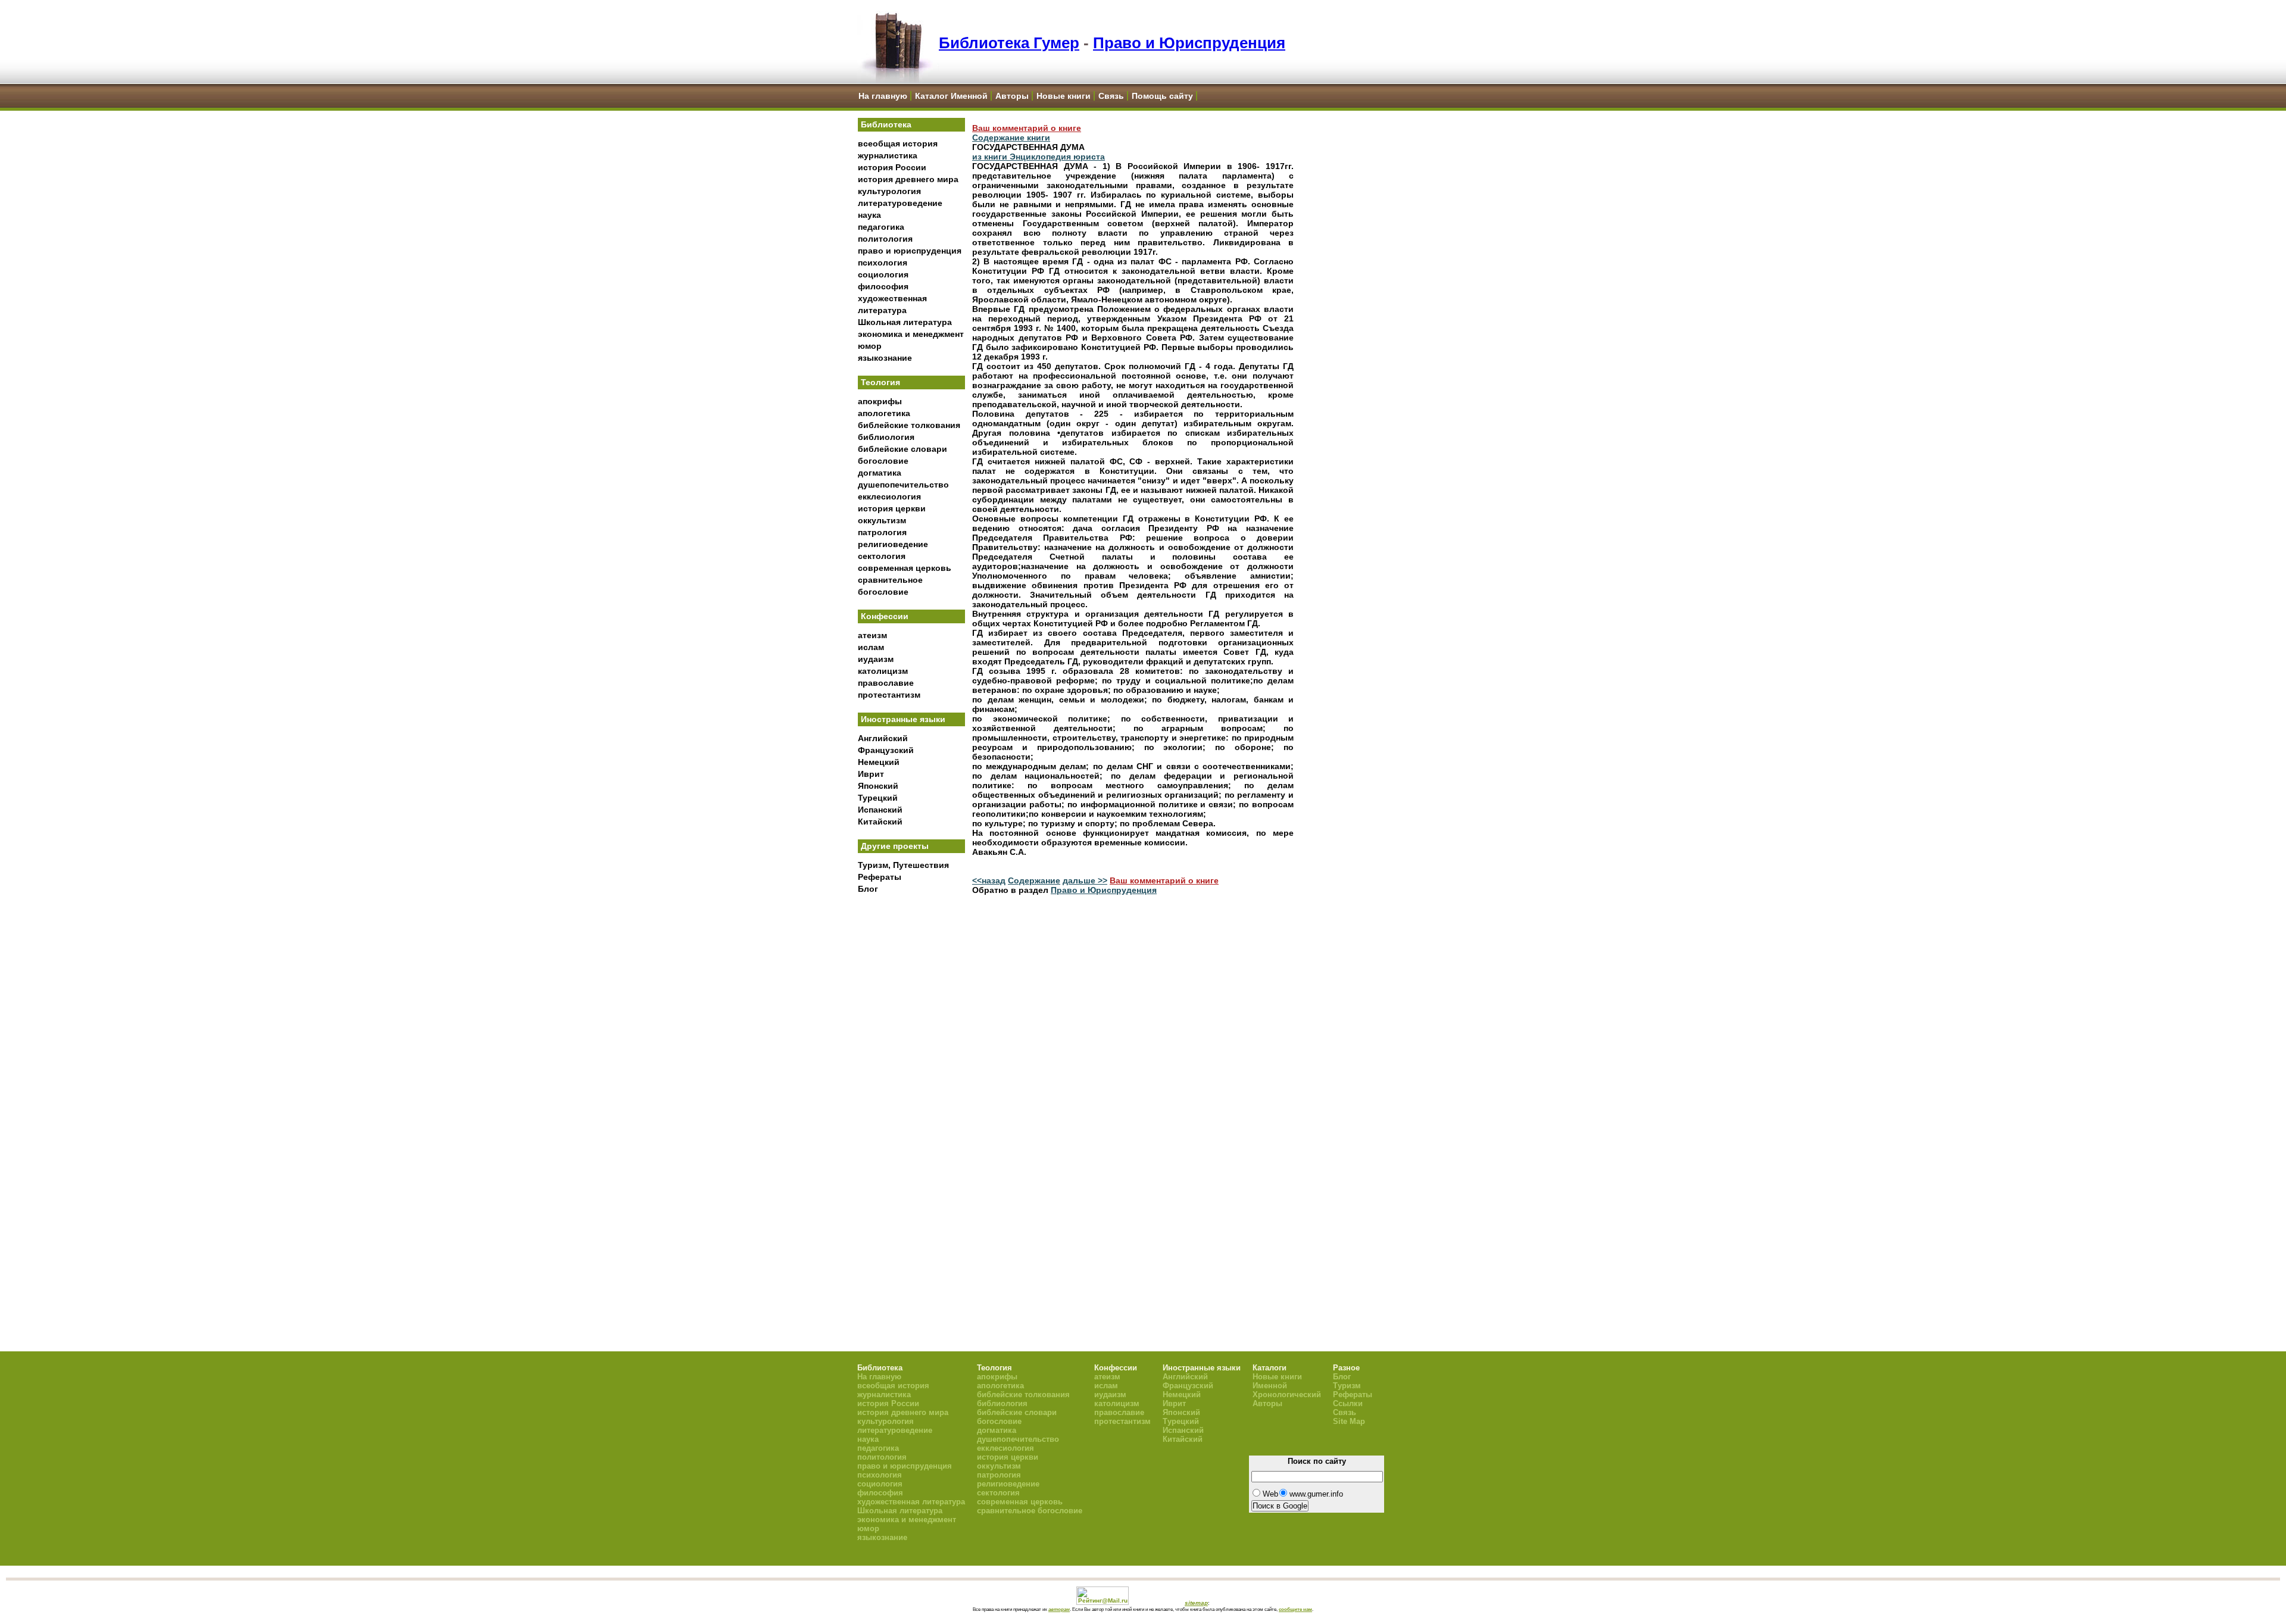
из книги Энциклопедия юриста (1039, 157)
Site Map (1349, 1421)
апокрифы (880, 401)
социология (883, 274)
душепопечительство (903, 485)
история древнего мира (908, 179)
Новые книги (1064, 96)
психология (883, 263)
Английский (883, 738)
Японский (878, 786)
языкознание (885, 358)
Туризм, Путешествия (903, 865)
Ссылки (1348, 1403)
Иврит (871, 774)
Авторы (1012, 96)
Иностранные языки (903, 719)
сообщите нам (1295, 1609)
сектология (882, 556)
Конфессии (885, 616)
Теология (880, 382)
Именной (1270, 1386)
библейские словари (902, 449)
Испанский (880, 810)
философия (883, 286)
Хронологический (1287, 1395)
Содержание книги (1011, 138)
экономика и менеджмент (911, 334)
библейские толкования (909, 425)
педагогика (881, 227)
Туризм (1347, 1386)
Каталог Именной (951, 96)
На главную (883, 96)
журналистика (888, 155)
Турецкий (878, 798)
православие (886, 683)
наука (869, 215)
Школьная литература (905, 322)
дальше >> (1085, 880)
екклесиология (889, 496)
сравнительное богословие (1030, 1511)
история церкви (892, 508)
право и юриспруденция (910, 251)
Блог (868, 889)
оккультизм (882, 520)
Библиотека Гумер (1009, 43)
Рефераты (880, 877)
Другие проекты (895, 846)
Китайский (880, 822)
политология (885, 239)
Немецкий (879, 762)
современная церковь (905, 568)
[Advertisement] (911, 1096)
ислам (871, 647)
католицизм (883, 671)
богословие (883, 461)
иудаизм (876, 659)
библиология (886, 437)
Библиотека (886, 124)
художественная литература (911, 1502)
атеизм (872, 635)
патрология (882, 532)
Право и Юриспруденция (1189, 43)
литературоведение (900, 203)
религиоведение (893, 544)
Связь (1111, 96)
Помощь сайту (1162, 96)
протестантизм (889, 695)
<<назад (989, 880)
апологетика (884, 413)
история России (892, 167)
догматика (880, 473)
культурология (889, 191)
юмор (870, 346)
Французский (886, 750)
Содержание (1034, 880)
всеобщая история (898, 143)
